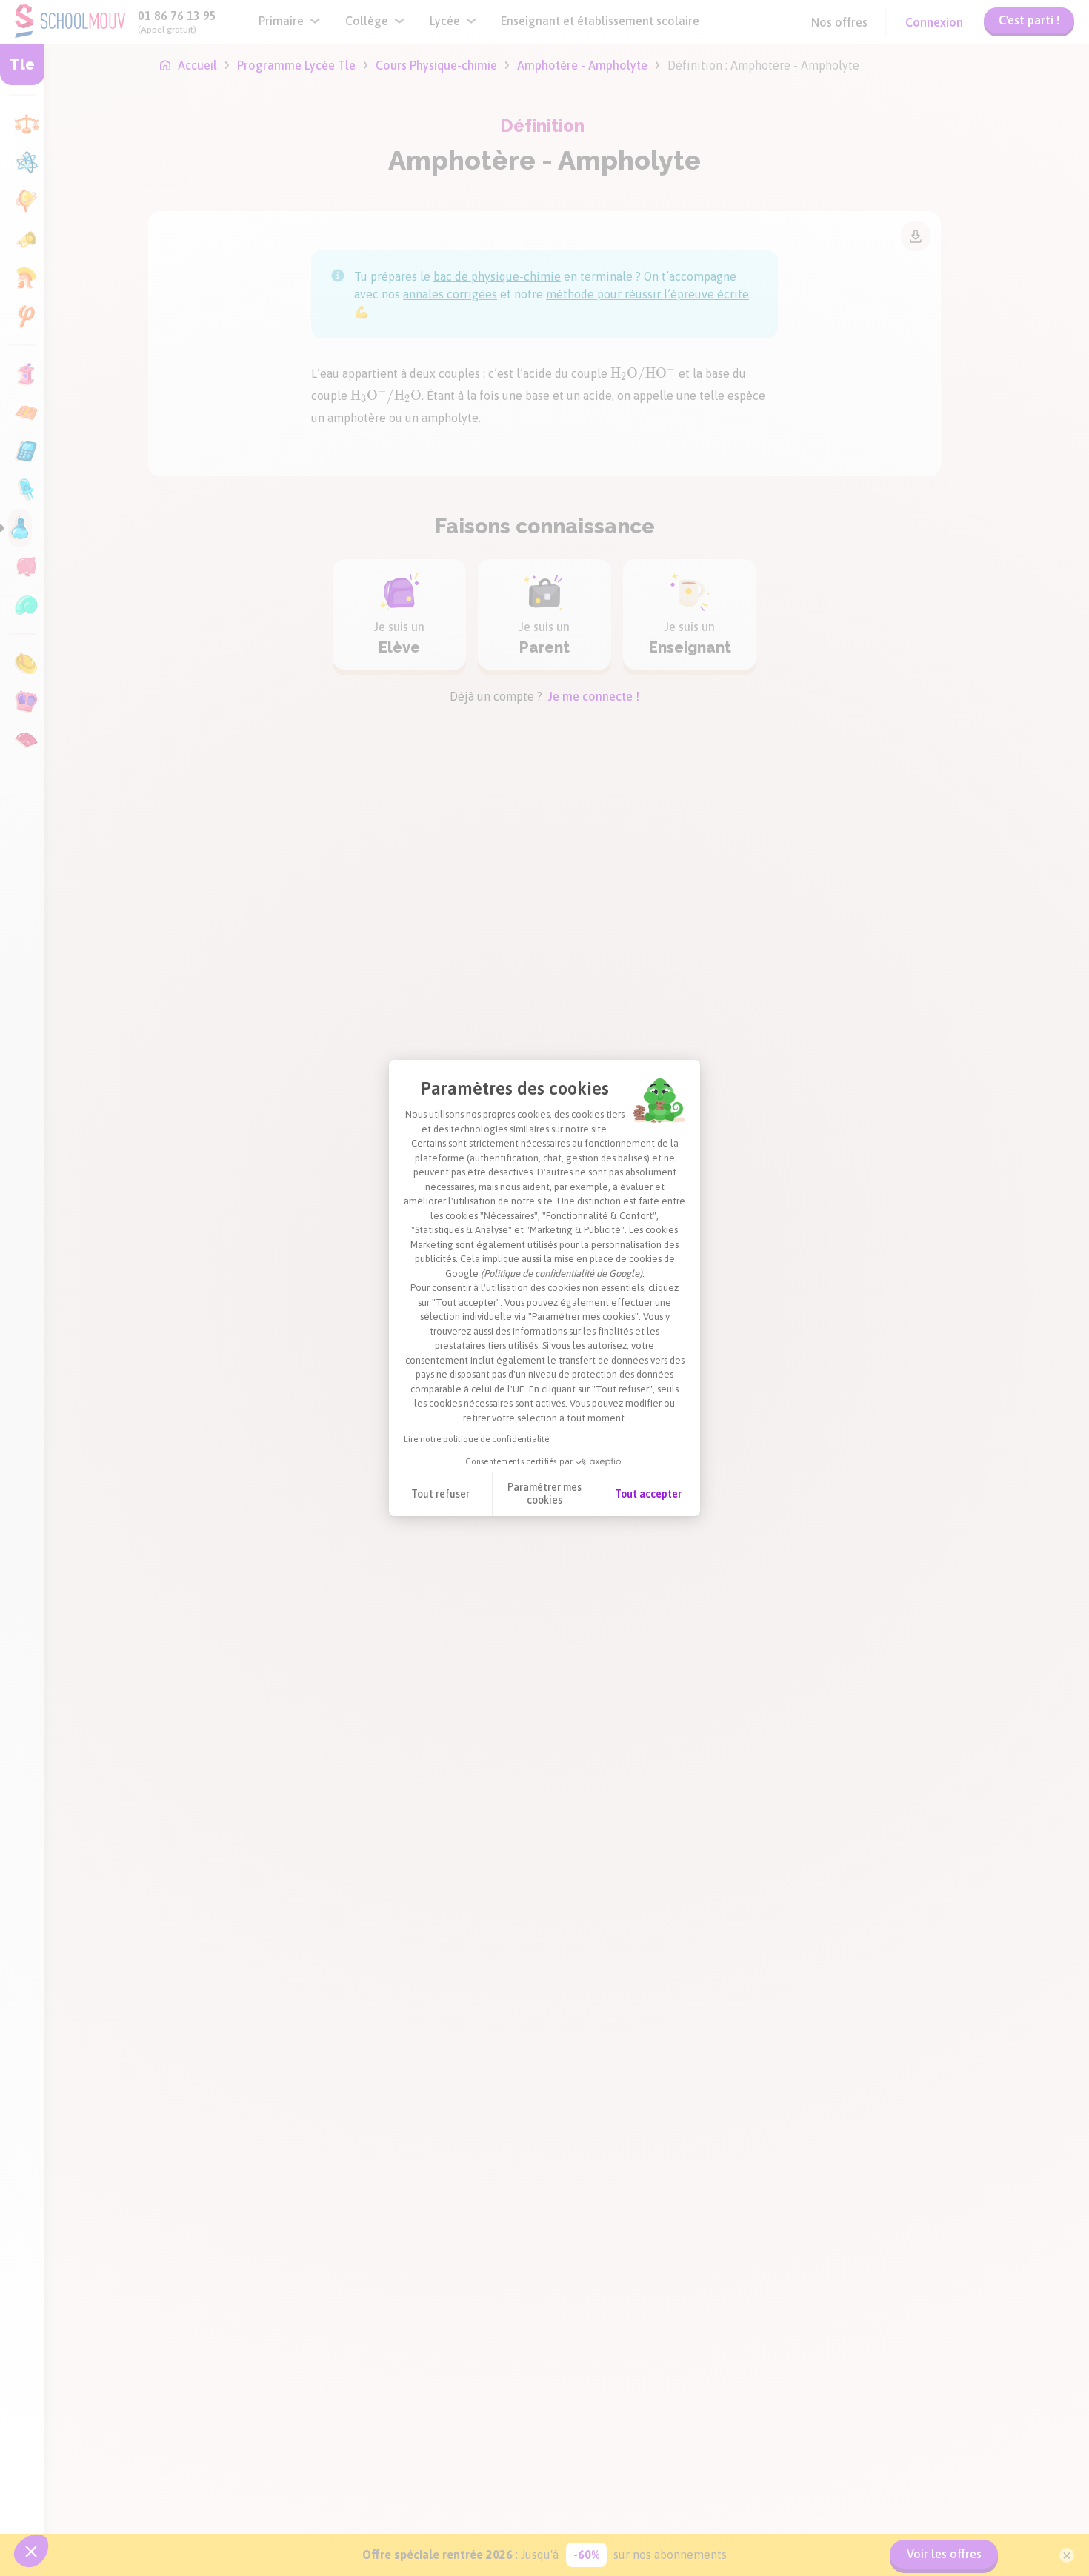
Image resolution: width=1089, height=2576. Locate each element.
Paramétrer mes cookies (544, 1494)
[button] (31, 2551)
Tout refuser (440, 1494)
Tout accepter (648, 1494)
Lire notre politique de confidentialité (476, 1439)
